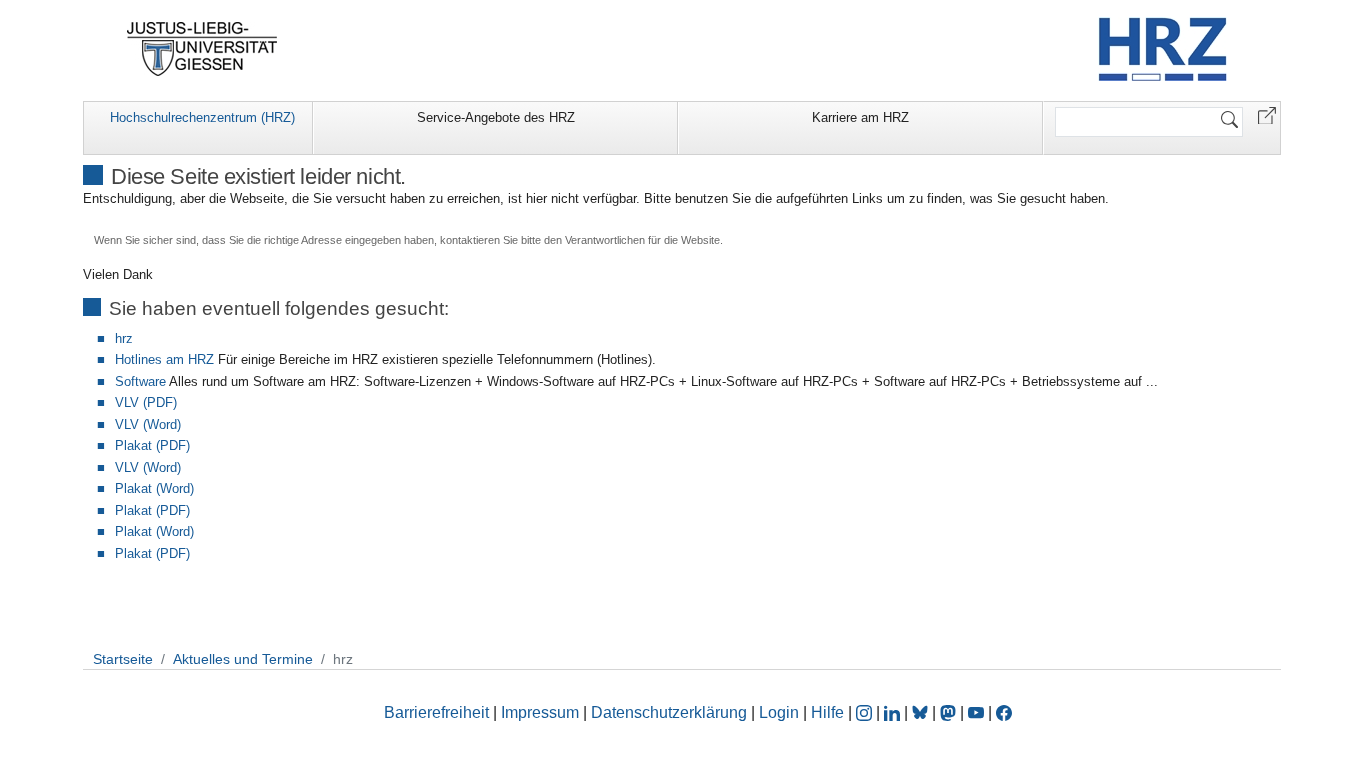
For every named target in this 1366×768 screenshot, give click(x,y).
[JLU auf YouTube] (976, 712)
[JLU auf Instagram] (866, 712)
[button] (1267, 114)
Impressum (540, 712)
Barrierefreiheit (436, 712)
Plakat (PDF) (152, 445)
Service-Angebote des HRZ (496, 117)
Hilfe (827, 712)
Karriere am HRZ (860, 117)
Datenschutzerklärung (669, 712)
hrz (124, 338)
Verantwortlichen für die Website (642, 240)
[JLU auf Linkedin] (894, 712)
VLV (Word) (148, 424)
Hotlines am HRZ (164, 359)
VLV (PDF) (146, 402)
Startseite (123, 659)
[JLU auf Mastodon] (950, 712)
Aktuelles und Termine (243, 659)
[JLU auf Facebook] (1004, 712)
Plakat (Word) (154, 488)
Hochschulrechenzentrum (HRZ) (202, 117)
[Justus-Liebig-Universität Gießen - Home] (202, 49)
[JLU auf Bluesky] (922, 712)
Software (140, 381)
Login (781, 712)
